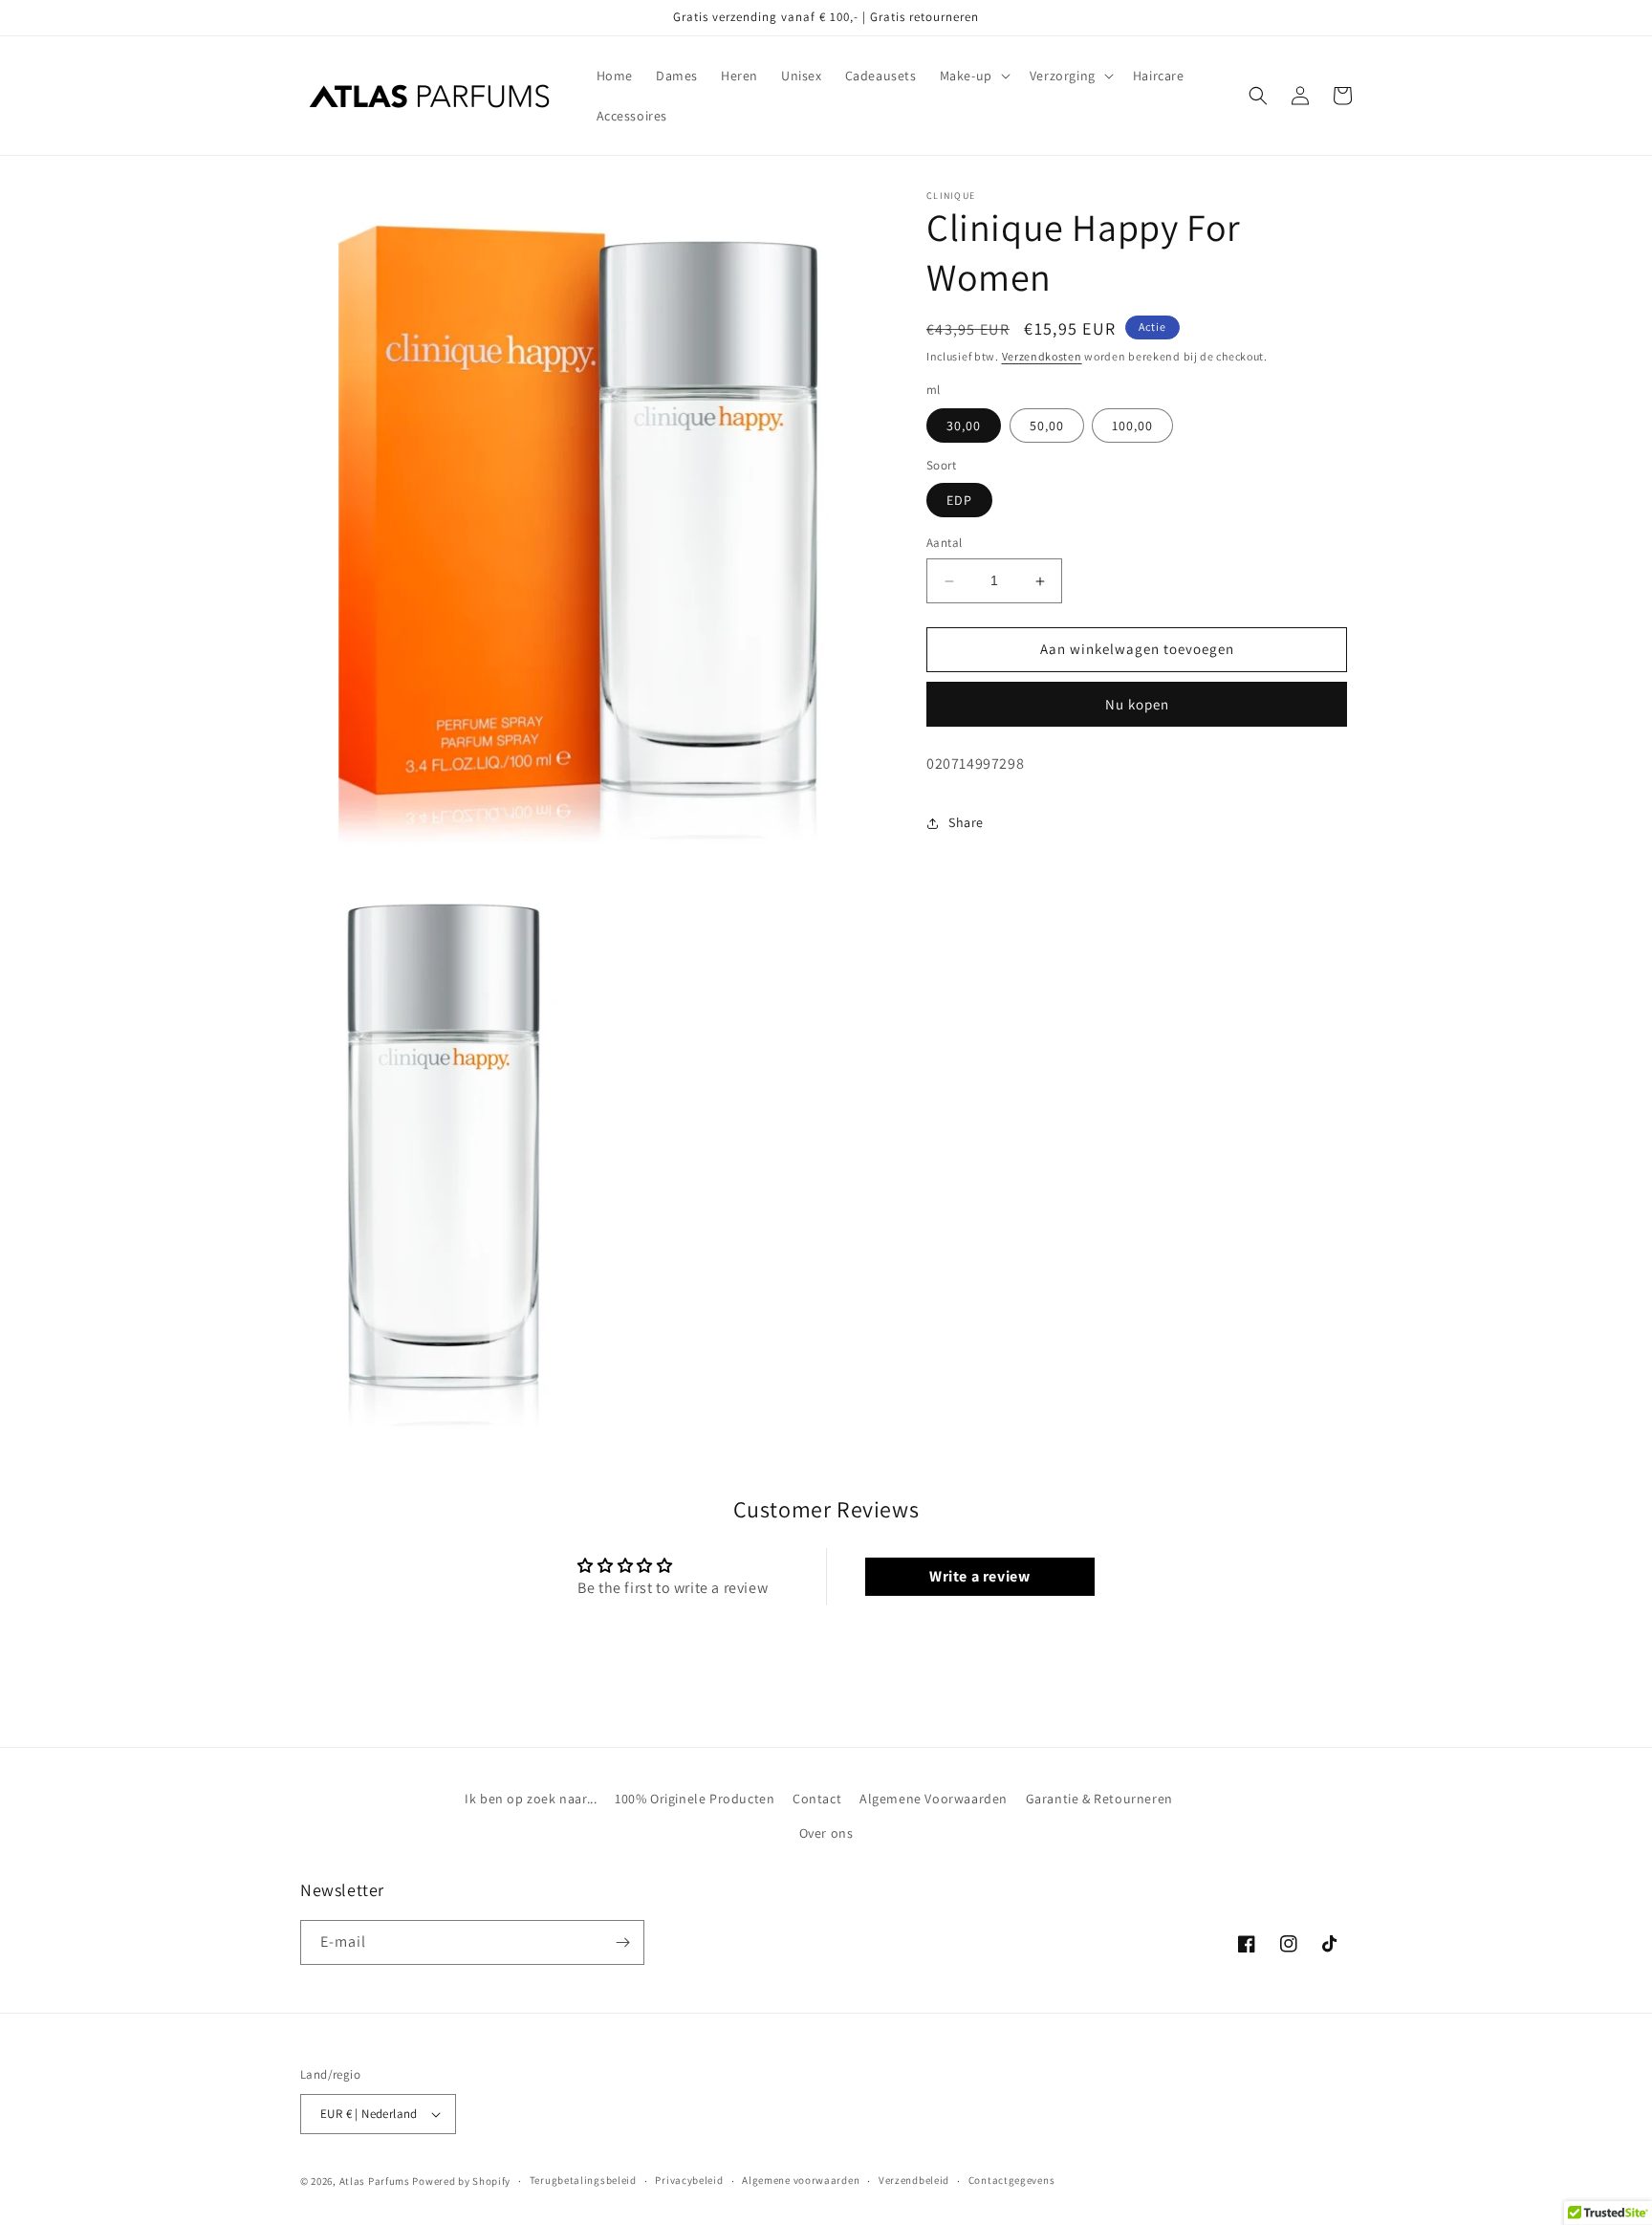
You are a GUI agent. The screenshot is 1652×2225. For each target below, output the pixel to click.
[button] (973, 76)
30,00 (964, 425)
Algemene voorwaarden (801, 2180)
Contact (817, 1799)
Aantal (944, 544)
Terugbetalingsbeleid (583, 2180)
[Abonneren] (622, 1942)
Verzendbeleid (914, 2180)
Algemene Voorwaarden (934, 1799)
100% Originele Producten (695, 1799)
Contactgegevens (1012, 2180)
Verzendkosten (1042, 356)
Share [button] (966, 822)
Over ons (826, 1833)
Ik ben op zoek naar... (531, 1799)
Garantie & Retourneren (1099, 1799)
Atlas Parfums (375, 2181)
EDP (959, 501)
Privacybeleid (689, 2180)
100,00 (1132, 425)
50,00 (1047, 425)
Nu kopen (1137, 704)
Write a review (979, 1576)
